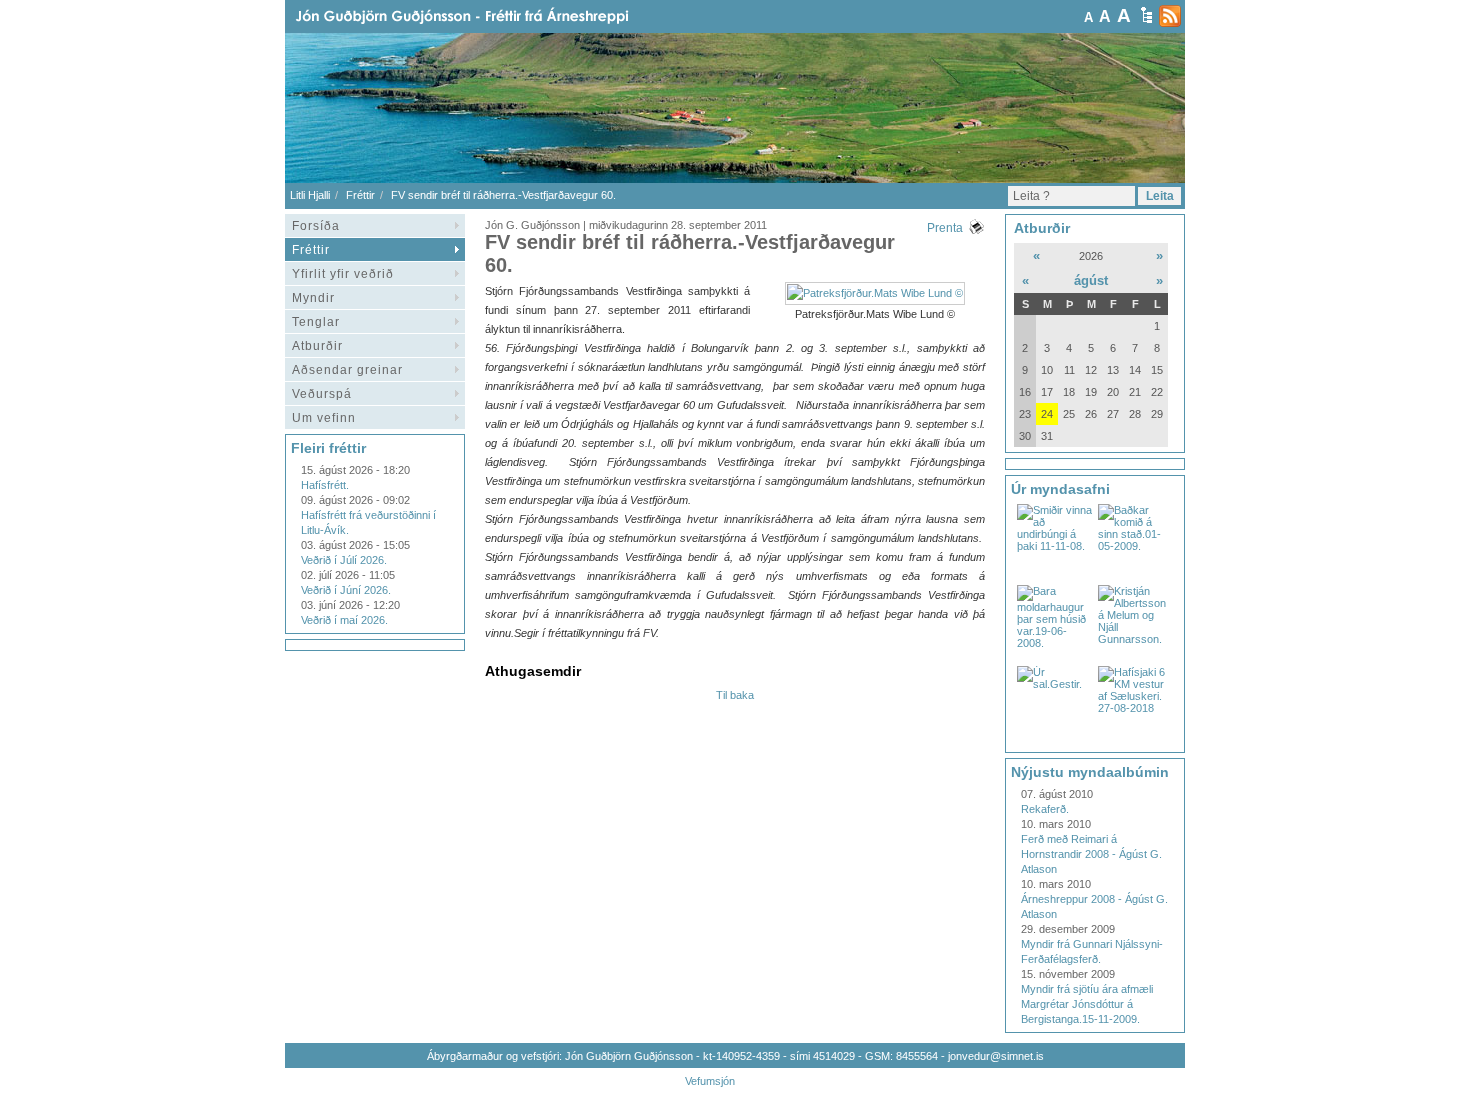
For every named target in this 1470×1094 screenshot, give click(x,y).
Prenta (945, 228)
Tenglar (316, 322)
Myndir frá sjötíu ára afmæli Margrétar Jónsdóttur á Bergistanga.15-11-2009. (1087, 1004)
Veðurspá (322, 394)
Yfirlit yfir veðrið (343, 274)
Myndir (313, 298)
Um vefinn (324, 418)
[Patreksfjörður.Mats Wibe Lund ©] (875, 293)
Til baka (735, 695)
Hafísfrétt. (325, 485)
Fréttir (360, 195)
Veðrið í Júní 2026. (346, 590)
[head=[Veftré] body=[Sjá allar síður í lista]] (1146, 15)
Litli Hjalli (310, 195)
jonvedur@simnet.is (996, 1056)
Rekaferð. (1045, 809)
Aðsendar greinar (347, 370)
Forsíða (316, 226)
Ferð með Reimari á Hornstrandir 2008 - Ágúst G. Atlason (1091, 854)
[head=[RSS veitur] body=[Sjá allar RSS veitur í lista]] (1170, 16)
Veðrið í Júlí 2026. (344, 560)
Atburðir (317, 346)
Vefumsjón (710, 1081)
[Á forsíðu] (494, 16)
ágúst (1091, 280)
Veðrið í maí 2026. (344, 620)
